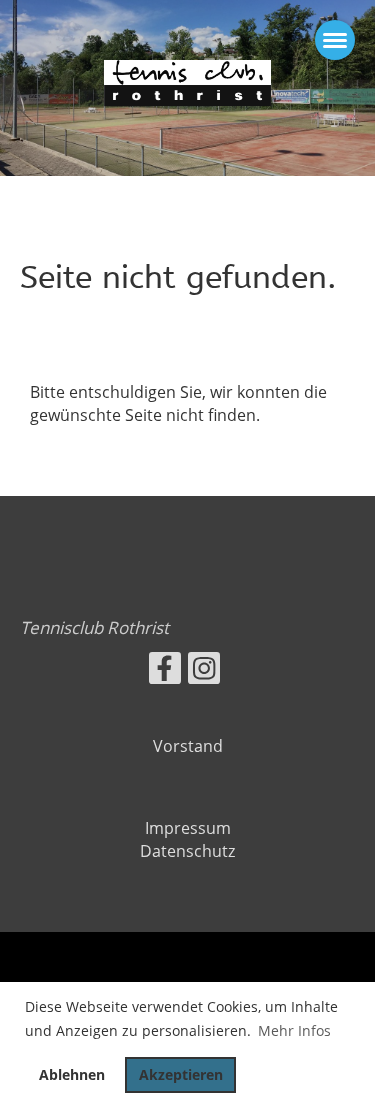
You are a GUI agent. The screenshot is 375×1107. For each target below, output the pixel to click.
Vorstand (188, 746)
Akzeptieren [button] (181, 1074)
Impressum (188, 828)
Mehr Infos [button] (294, 1030)
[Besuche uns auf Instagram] (204, 671)
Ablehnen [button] (72, 1074)
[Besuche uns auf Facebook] (165, 671)
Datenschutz (187, 851)
